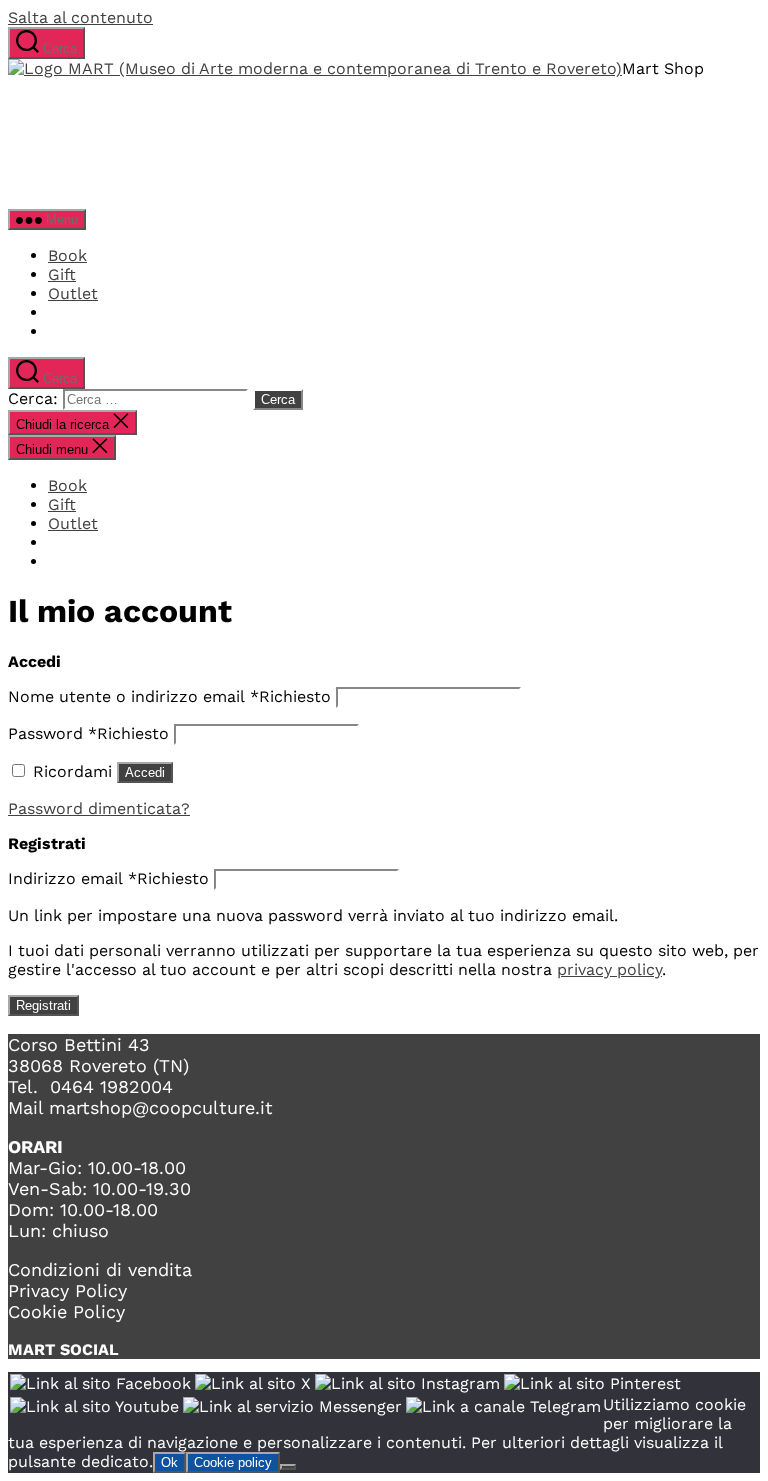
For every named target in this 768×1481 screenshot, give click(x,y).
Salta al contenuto (80, 17)
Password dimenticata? (99, 808)
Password (88, 733)
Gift (62, 274)
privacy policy (609, 969)
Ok (169, 1462)
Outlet (73, 293)
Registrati (43, 1005)
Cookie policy (233, 1462)
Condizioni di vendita (100, 1269)
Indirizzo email (108, 878)
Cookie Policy (66, 1311)
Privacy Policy (67, 1290)
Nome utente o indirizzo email (169, 696)
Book (67, 255)
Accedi (145, 772)
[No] (288, 1467)
